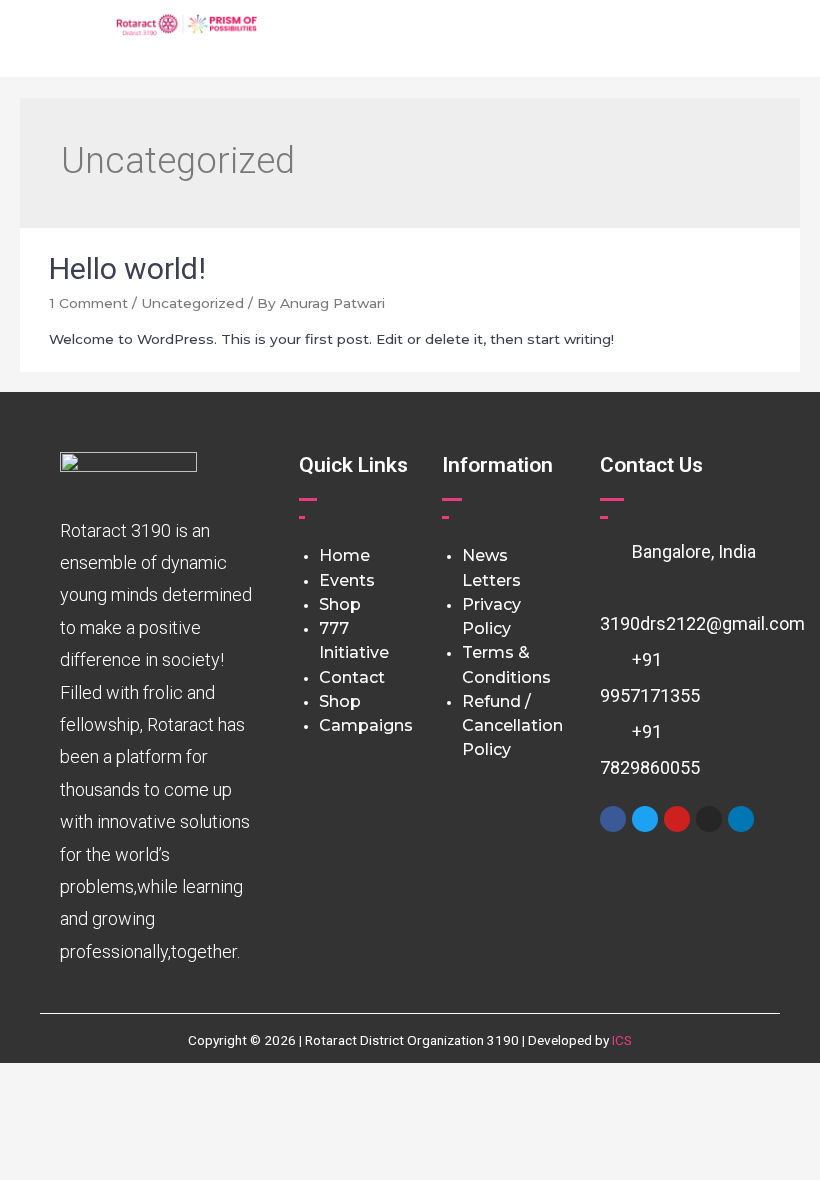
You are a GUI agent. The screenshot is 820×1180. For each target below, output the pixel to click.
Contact (352, 677)
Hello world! (127, 268)
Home (344, 555)
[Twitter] (645, 819)
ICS (622, 1040)
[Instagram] (709, 819)
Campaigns (366, 725)
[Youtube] (677, 819)
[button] (494, 38)
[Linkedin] (741, 819)
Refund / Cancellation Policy (512, 726)
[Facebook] (613, 819)
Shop (340, 604)
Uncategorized (192, 303)
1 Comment (88, 303)
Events (347, 580)
